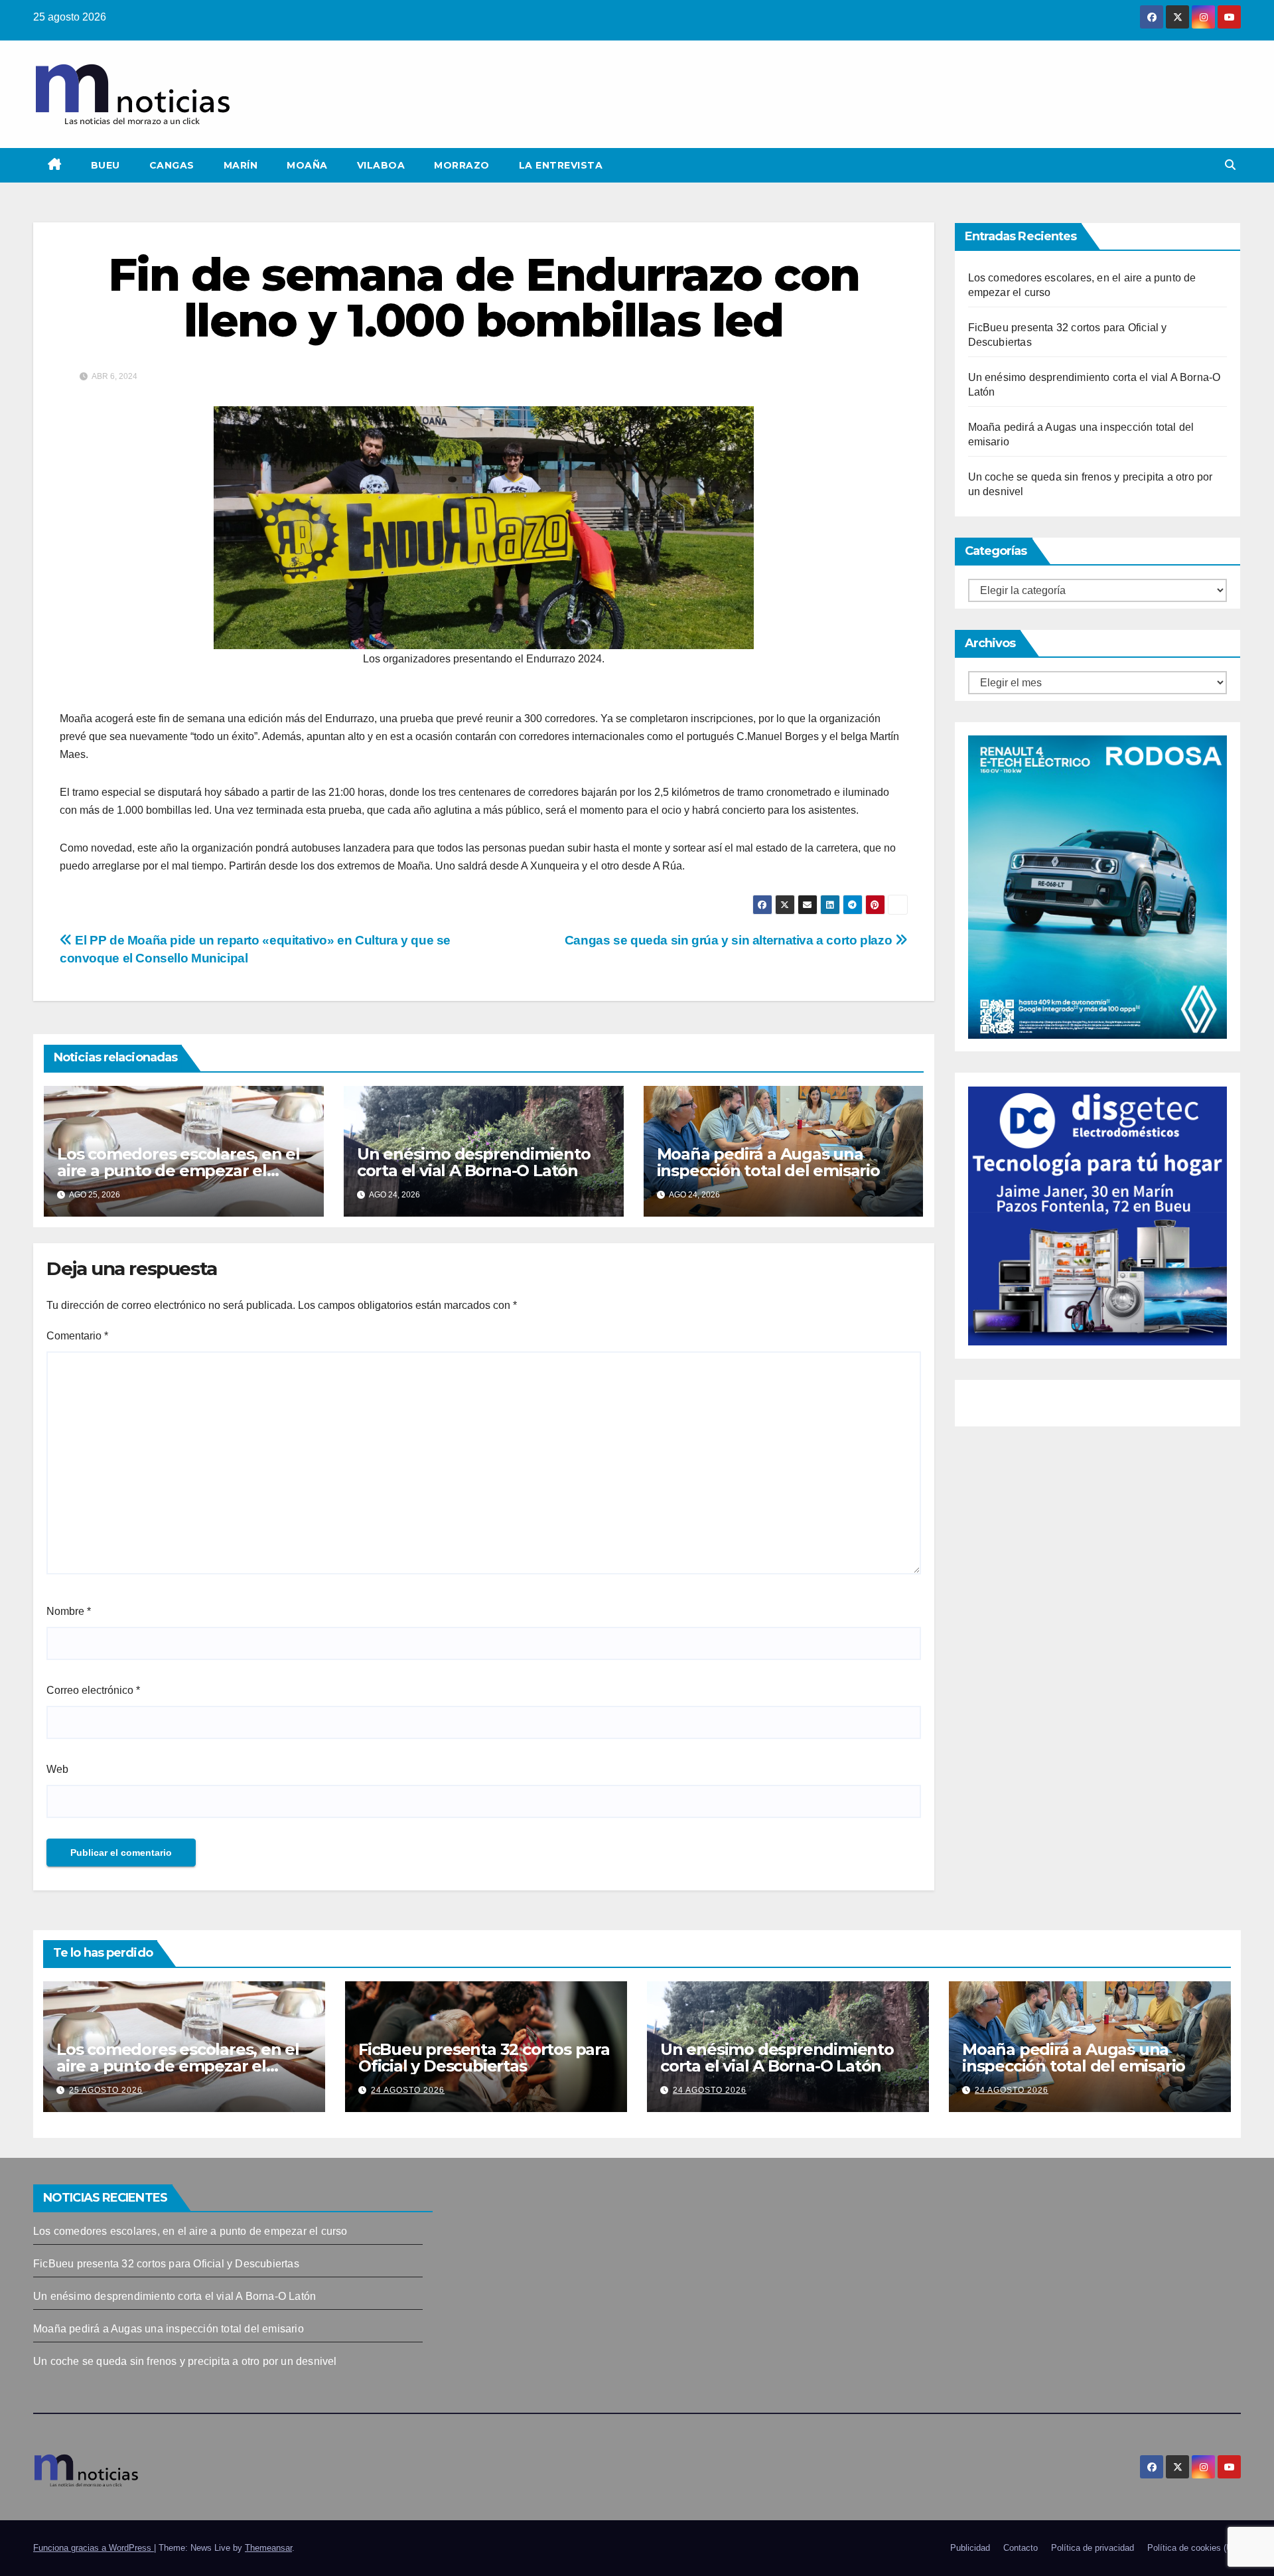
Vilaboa (381, 165)
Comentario (77, 1336)
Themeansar (268, 2548)
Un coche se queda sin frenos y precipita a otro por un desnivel (185, 2361)
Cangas (172, 165)
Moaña (307, 165)
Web (57, 1769)
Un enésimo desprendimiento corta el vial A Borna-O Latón (474, 1162)
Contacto (1021, 2548)
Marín (241, 165)
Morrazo (462, 165)
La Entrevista (561, 165)
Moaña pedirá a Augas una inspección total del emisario (768, 1162)
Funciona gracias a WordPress (94, 2548)
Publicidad (970, 2548)
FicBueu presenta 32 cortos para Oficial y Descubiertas (484, 2058)
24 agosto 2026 (408, 2090)
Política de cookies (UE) (1194, 2548)
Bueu (106, 165)
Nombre (69, 1611)
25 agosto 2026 (106, 2090)
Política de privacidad (1093, 2548)
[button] (1230, 165)
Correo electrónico (93, 1690)
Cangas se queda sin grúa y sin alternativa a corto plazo (730, 940)
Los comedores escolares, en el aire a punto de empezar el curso (178, 1171)
